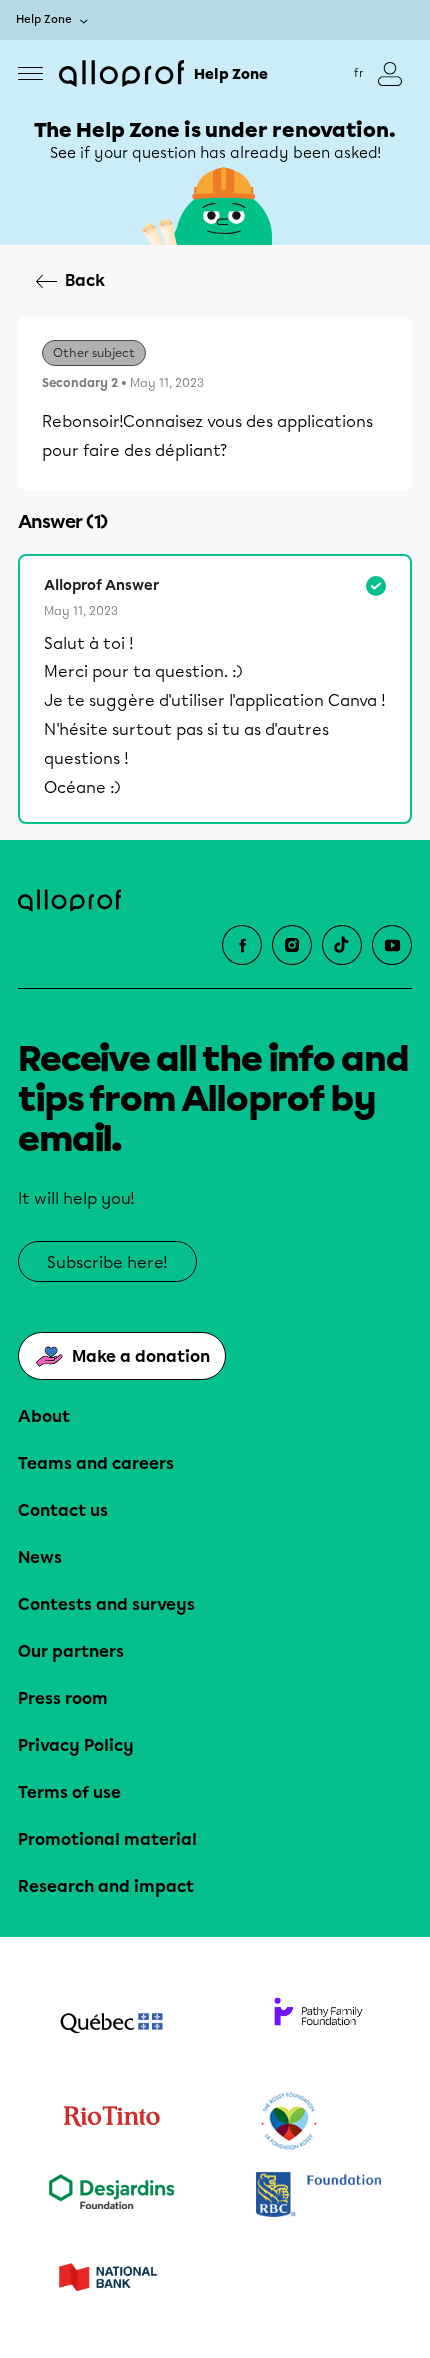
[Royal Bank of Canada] (318, 2196)
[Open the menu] (30, 73)
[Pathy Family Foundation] (318, 2025)
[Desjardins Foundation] (111, 2196)
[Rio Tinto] (111, 2122)
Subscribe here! (107, 1262)
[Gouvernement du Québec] (111, 2025)
